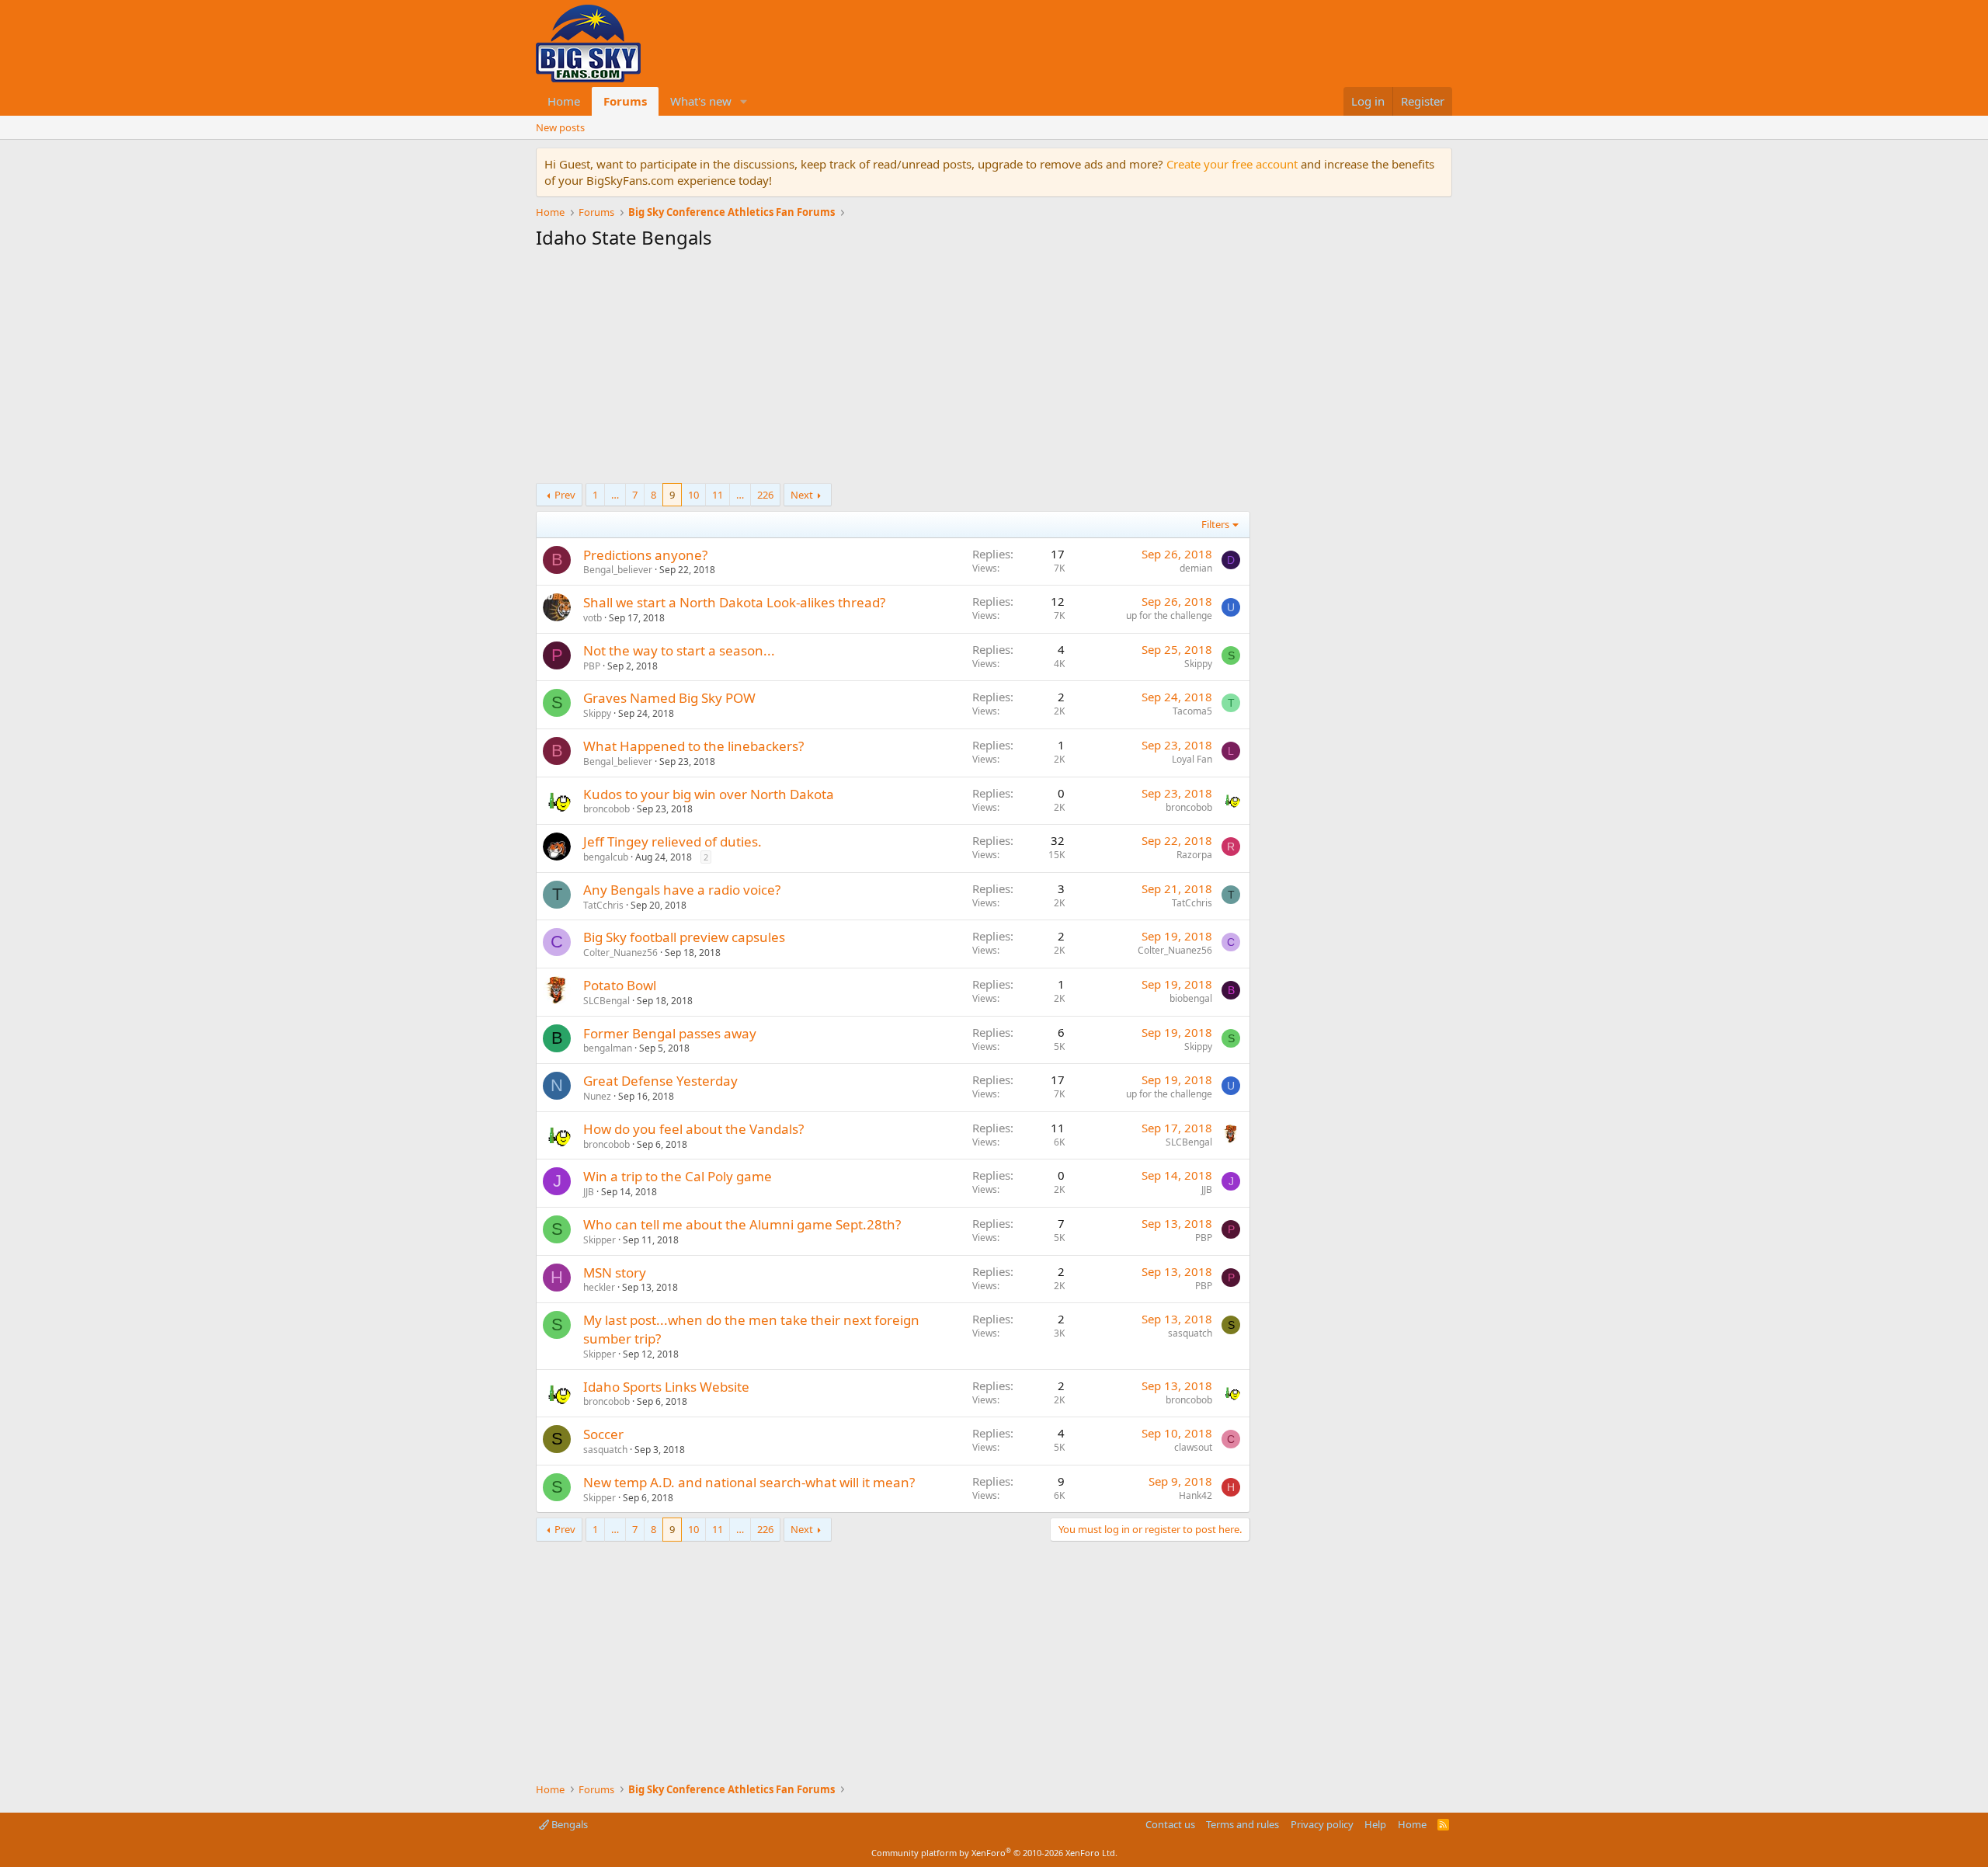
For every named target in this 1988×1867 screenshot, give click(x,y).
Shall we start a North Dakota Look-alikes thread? (734, 602)
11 (718, 495)
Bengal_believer (618, 570)
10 (693, 495)
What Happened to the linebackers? (693, 746)
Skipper (600, 1240)
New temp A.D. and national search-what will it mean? (749, 1482)
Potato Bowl (620, 985)
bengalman (608, 1048)
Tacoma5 (1192, 711)
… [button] (615, 495)
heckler (599, 1287)
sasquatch (1190, 1333)
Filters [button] (1215, 524)
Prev (565, 495)
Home (564, 101)
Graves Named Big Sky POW (669, 698)
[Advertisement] (893, 370)
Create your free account (1232, 164)
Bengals (568, 1824)
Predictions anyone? (645, 555)
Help (1375, 1824)
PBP (592, 666)
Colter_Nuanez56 (620, 953)
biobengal (1191, 998)
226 (765, 495)
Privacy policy (1322, 1824)
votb (593, 618)
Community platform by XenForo (994, 1853)
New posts (560, 127)
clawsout (1193, 1447)
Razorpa (1194, 855)
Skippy (1198, 664)
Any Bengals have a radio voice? (682, 890)
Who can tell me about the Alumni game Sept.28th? (742, 1224)
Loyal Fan (1192, 759)
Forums (625, 101)
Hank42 (1196, 1495)
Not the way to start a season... (679, 650)
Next (802, 495)
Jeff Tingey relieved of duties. (673, 841)
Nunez (597, 1096)
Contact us (1170, 1824)
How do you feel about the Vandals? (693, 1129)
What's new (701, 101)
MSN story (615, 1272)
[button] (744, 101)
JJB (589, 1192)
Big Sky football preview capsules (684, 937)
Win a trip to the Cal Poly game (678, 1176)
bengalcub (606, 857)
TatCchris (603, 905)
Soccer (603, 1434)
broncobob (606, 809)
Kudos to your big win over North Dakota (709, 794)
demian (1196, 568)
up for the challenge (1169, 615)
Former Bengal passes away (670, 1033)
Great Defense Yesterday (660, 1081)
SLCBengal (606, 1001)
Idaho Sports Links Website (666, 1387)
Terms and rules (1242, 1824)
